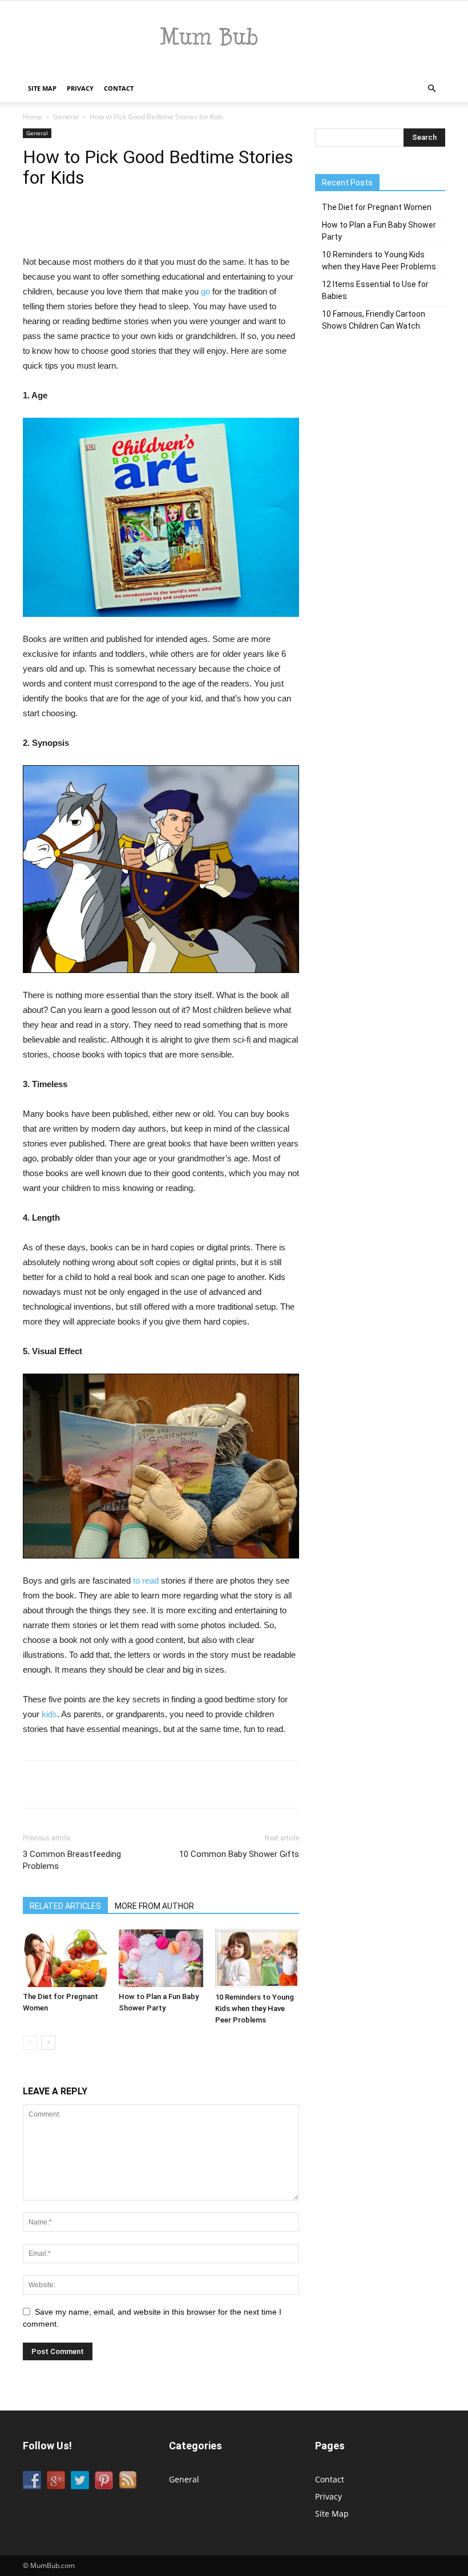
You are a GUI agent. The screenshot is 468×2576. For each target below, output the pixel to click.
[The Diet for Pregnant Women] (65, 1958)
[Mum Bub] (234, 38)
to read (146, 1580)
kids (49, 1714)
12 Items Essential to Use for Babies (375, 290)
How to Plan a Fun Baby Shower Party (379, 231)
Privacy (80, 88)
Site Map (42, 88)
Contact (119, 88)
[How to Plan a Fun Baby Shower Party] (161, 1958)
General (66, 117)
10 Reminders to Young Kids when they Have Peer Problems (255, 2008)
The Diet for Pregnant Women (377, 207)
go (205, 291)
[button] (431, 89)
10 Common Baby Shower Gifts (239, 1854)
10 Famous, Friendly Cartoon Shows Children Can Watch (374, 320)
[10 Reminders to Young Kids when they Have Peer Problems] (257, 1959)
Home (33, 117)
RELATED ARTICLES (65, 1906)
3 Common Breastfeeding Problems (72, 1860)
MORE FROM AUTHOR (154, 1906)
